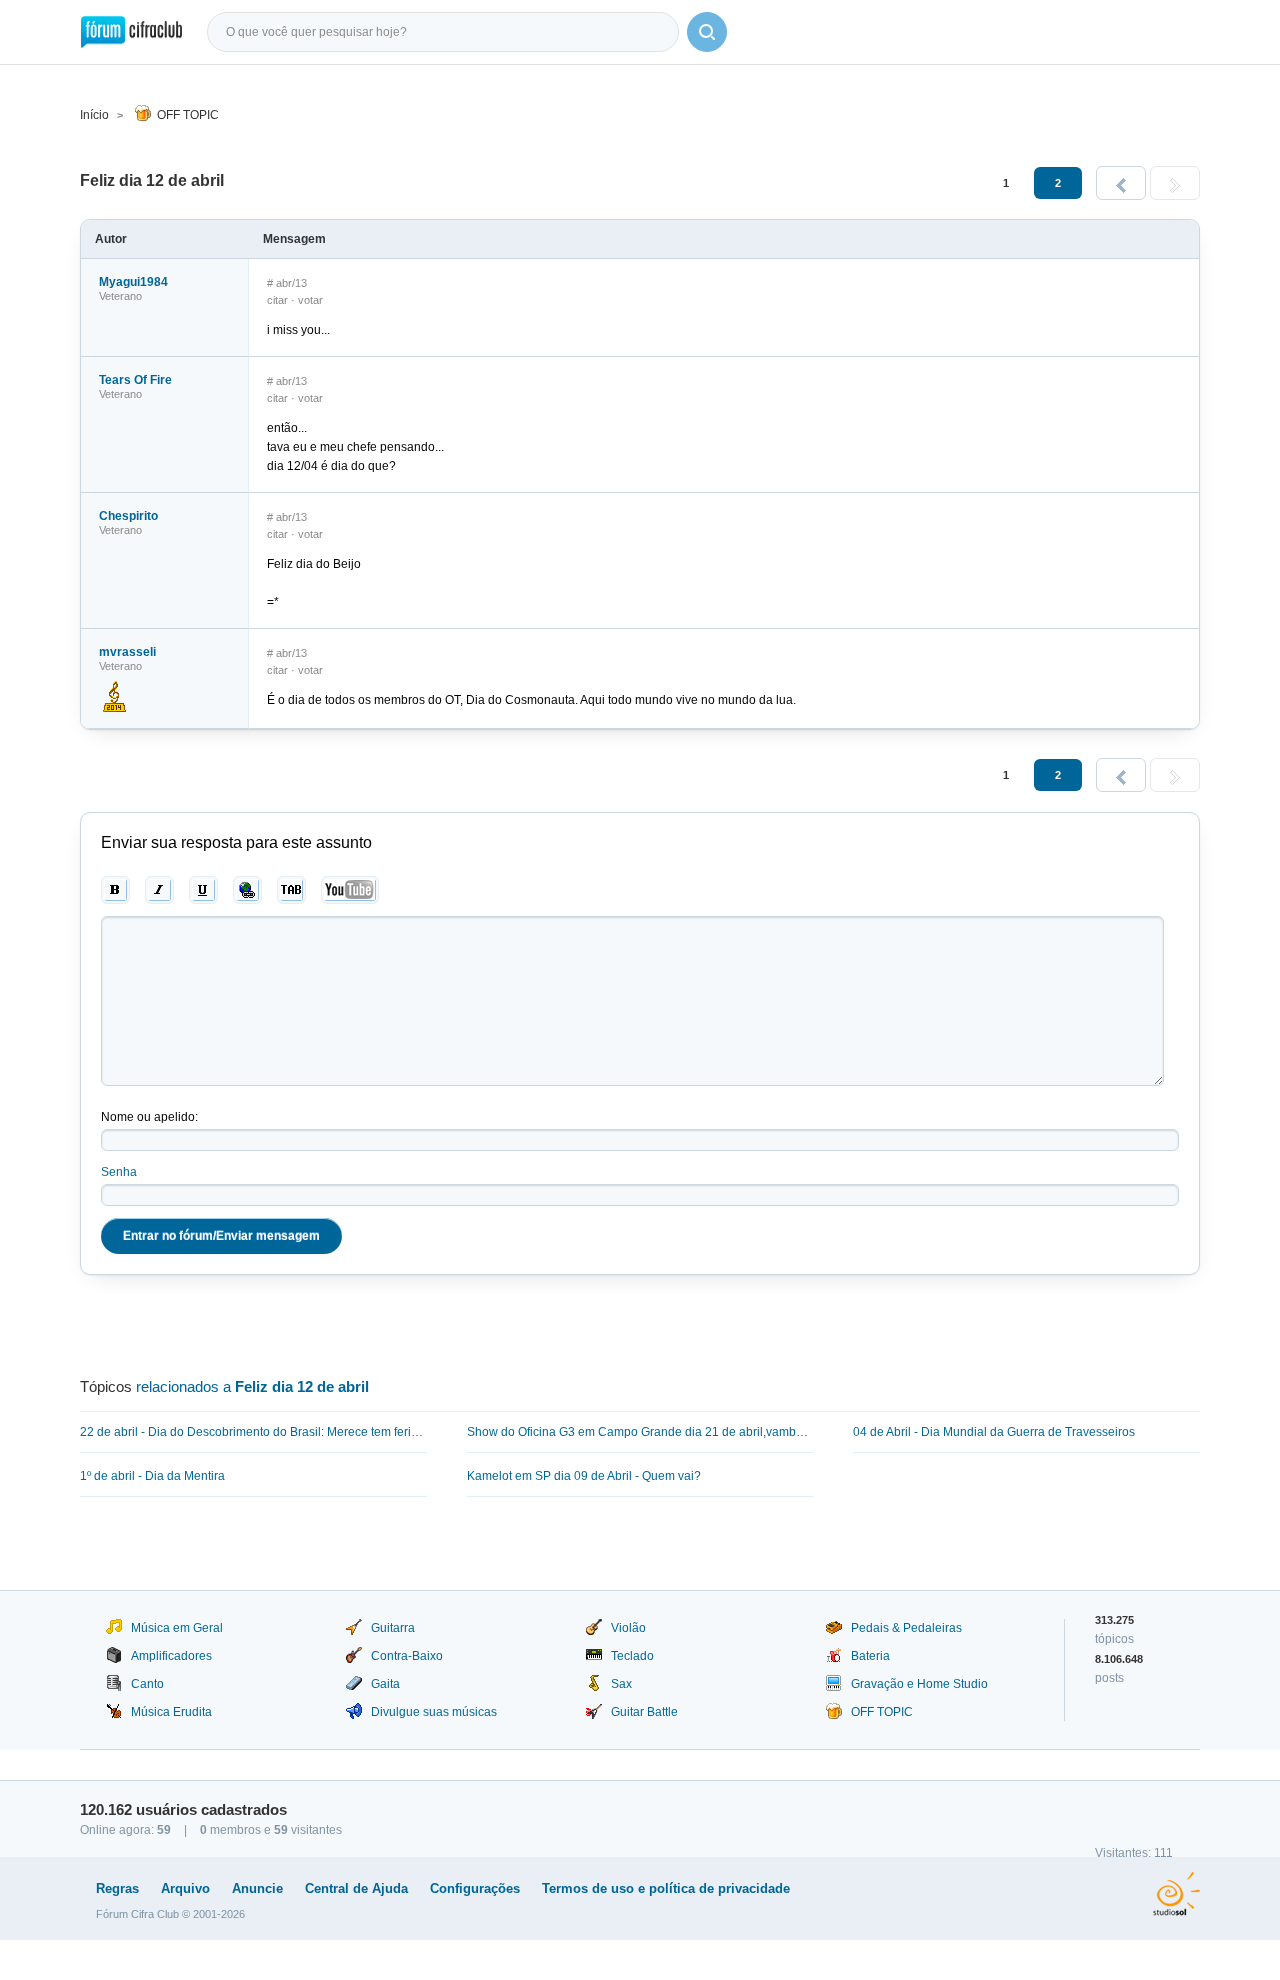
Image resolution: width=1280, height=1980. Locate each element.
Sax (621, 1684)
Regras (117, 1888)
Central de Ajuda (356, 1888)
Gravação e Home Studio (919, 1684)
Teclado (632, 1656)
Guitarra (393, 1628)
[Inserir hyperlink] (247, 890)
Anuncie (257, 1888)
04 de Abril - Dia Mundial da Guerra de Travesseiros (994, 1432)
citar (277, 300)
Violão (628, 1628)
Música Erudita (171, 1712)
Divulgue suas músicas (434, 1712)
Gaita (385, 1684)
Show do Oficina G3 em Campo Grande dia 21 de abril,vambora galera (640, 1432)
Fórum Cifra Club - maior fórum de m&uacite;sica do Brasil (131, 32)
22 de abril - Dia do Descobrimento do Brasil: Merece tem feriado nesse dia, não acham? (253, 1432)
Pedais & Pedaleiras (906, 1628)
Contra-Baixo (407, 1656)
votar (310, 300)
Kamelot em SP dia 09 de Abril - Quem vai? (584, 1476)
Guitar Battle (644, 1712)
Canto (147, 1684)
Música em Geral (177, 1628)
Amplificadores (171, 1656)
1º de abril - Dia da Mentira (152, 1476)
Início (94, 115)
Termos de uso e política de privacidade (666, 1888)
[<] (1121, 183)
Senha (119, 1172)
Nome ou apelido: (149, 1117)
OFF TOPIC (188, 115)
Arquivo (185, 1888)
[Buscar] (707, 32)
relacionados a (252, 1386)
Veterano (120, 296)
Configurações (475, 1888)
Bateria (870, 1656)
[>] (1175, 183)
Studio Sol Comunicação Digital (1176, 1894)
